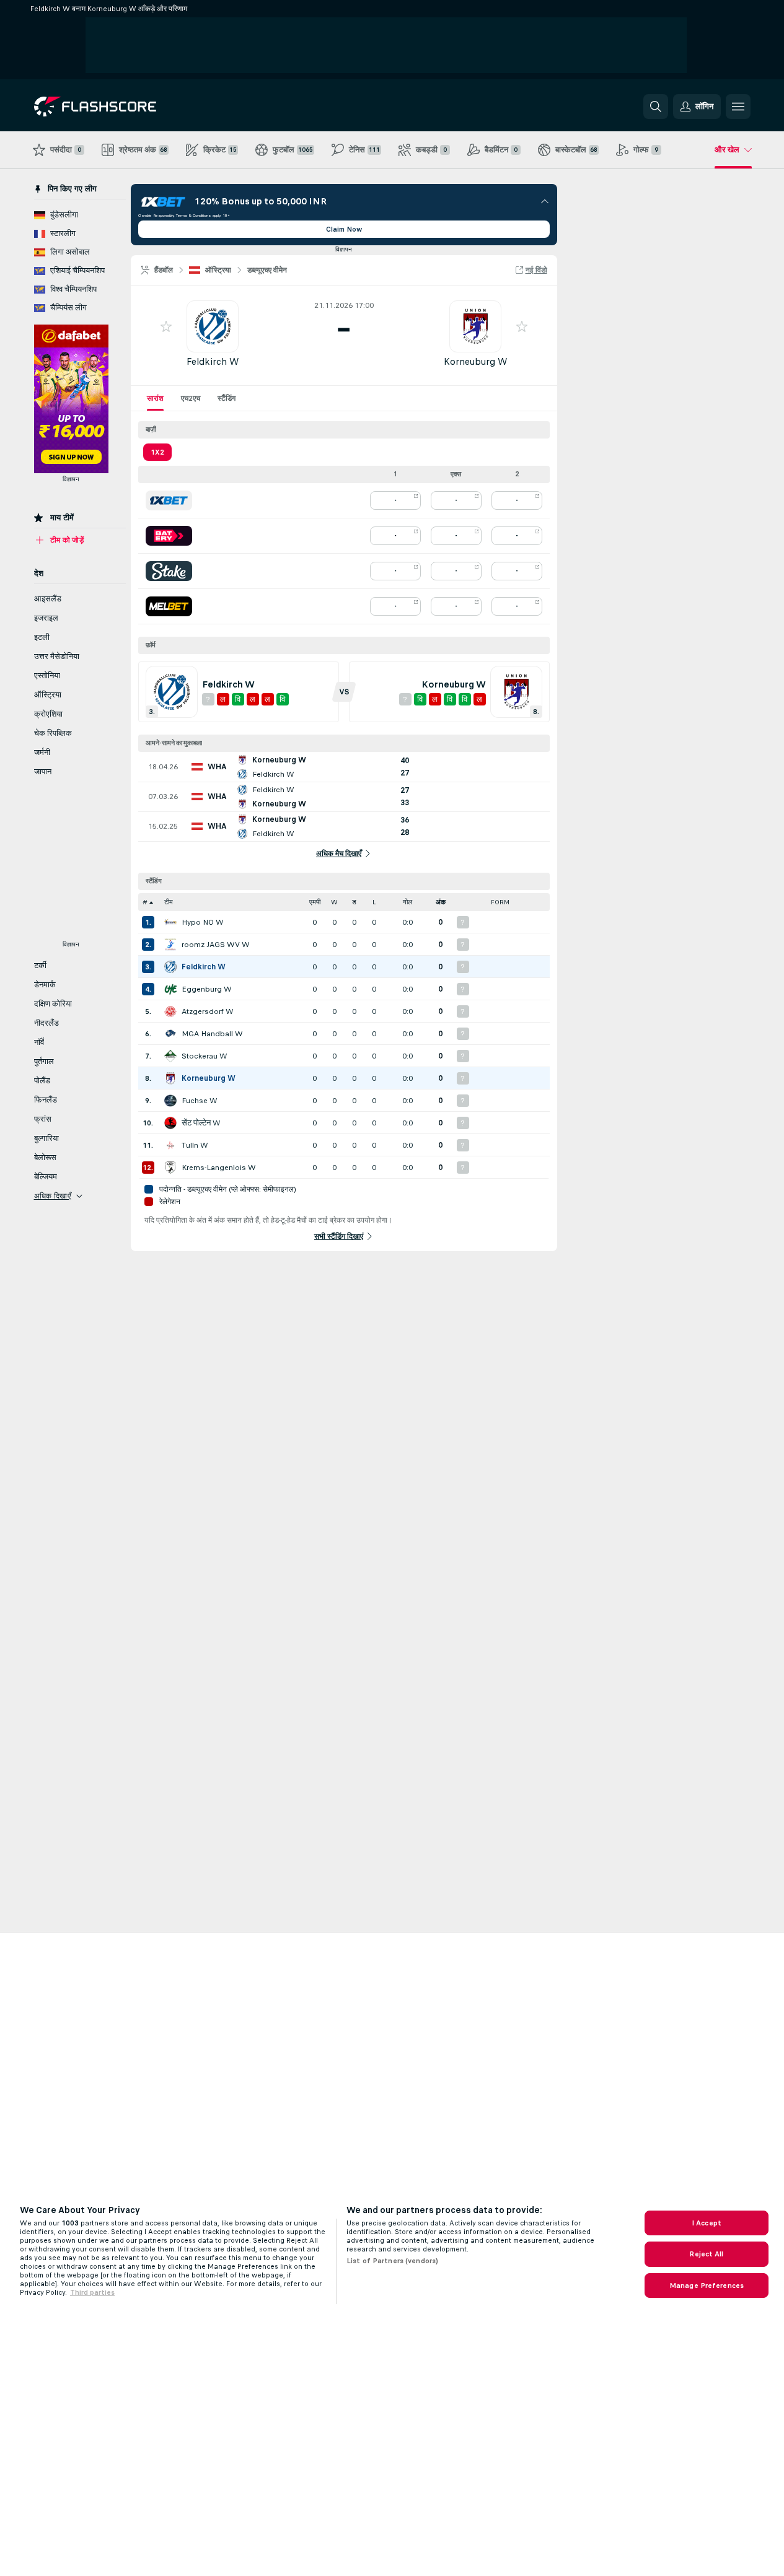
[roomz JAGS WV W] (170, 945)
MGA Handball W (212, 1034)
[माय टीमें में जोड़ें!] (166, 326)
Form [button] (500, 902)
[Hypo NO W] (170, 922)
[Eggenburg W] (170, 989)
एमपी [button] (315, 902)
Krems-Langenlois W (219, 1168)
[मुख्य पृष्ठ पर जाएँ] (119, 107)
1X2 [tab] (157, 452)
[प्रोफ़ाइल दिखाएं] (213, 326)
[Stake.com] (169, 571)
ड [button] (354, 902)
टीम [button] (169, 902)
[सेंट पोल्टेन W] (170, 1123)
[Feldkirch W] (170, 967)
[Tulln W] (170, 1145)
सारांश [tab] (155, 398)
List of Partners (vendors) (392, 2261)
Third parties (92, 2292)
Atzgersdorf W (208, 1011)
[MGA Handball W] (170, 1034)
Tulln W (195, 1145)
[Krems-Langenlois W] (170, 1168)
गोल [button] (407, 902)
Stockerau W (205, 1056)
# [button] (145, 902)
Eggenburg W (207, 989)
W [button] (334, 902)
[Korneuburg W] (170, 1078)
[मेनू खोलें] (738, 107)
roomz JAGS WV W (216, 945)
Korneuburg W (475, 361)
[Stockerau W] (170, 1056)
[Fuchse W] (170, 1101)
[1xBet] (169, 500)
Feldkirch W (213, 361)
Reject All (706, 2254)
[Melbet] (169, 606)
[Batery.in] (169, 536)
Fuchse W (200, 1101)
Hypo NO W (203, 922)
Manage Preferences (707, 2286)
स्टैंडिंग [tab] (227, 398)
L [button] (374, 902)
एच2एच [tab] (191, 398)
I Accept (707, 2223)
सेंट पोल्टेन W (201, 1123)
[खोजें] (656, 107)
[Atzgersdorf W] (170, 1011)
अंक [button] (441, 902)
